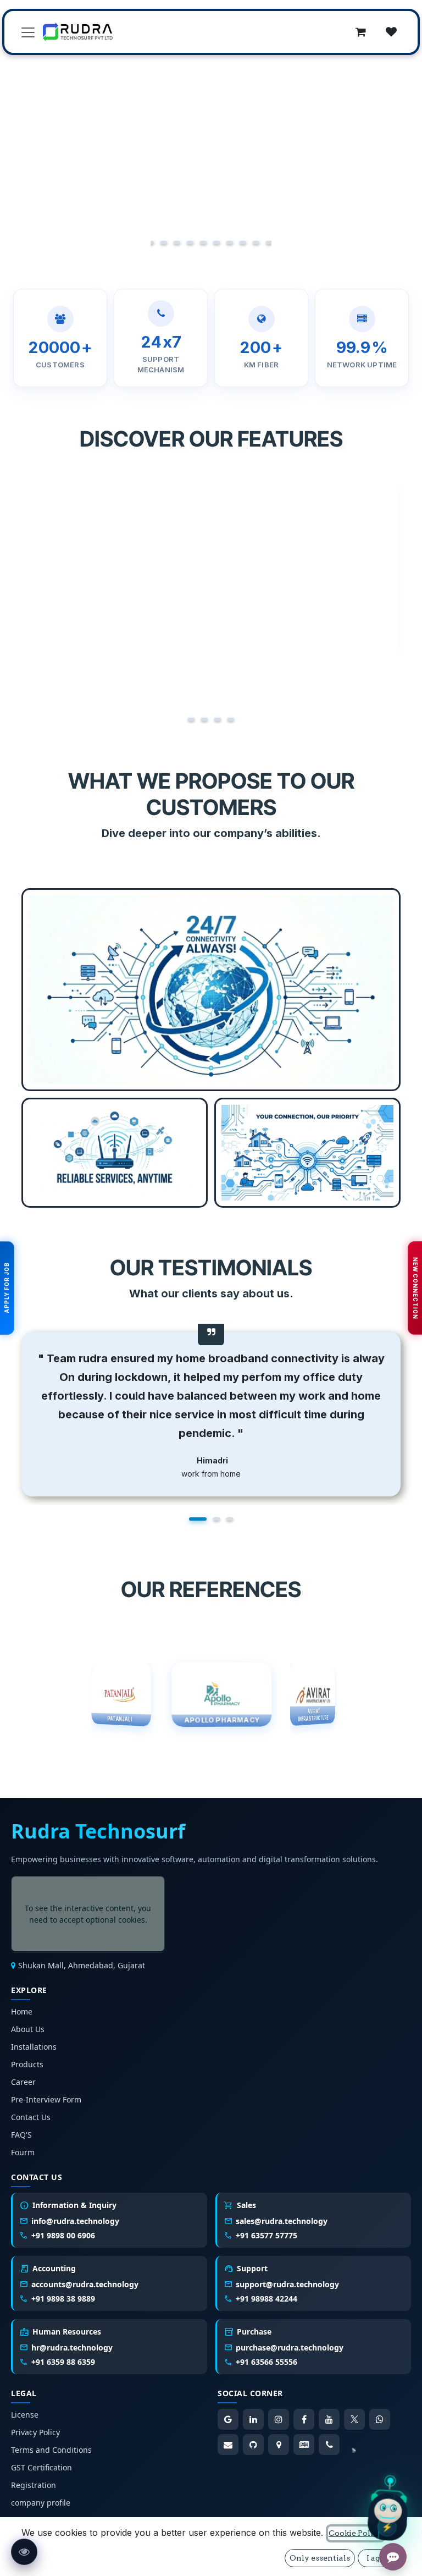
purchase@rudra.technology (290, 2347)
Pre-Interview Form (46, 2099)
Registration (34, 2485)
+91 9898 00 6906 (63, 2235)
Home (22, 2011)
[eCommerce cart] (360, 32)
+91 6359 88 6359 (63, 2362)
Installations (34, 2047)
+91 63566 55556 (266, 2362)
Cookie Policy (356, 2533)
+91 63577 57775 (266, 2235)
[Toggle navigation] (28, 32)
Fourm (23, 2152)
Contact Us (31, 2117)
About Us (28, 2029)
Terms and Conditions (51, 2450)
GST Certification (41, 2467)
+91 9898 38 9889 (63, 2299)
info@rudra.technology (75, 2221)
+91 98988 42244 (266, 2299)
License (25, 2415)
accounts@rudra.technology (85, 2284)
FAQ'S (21, 2135)
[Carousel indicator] (153, 243)
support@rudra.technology (287, 2284)
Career (23, 2082)
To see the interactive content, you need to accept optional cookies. (88, 1914)
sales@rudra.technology (282, 2221)
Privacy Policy (35, 2432)
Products (27, 2064)
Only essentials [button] (320, 2558)
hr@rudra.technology (72, 2347)
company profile (41, 2503)
